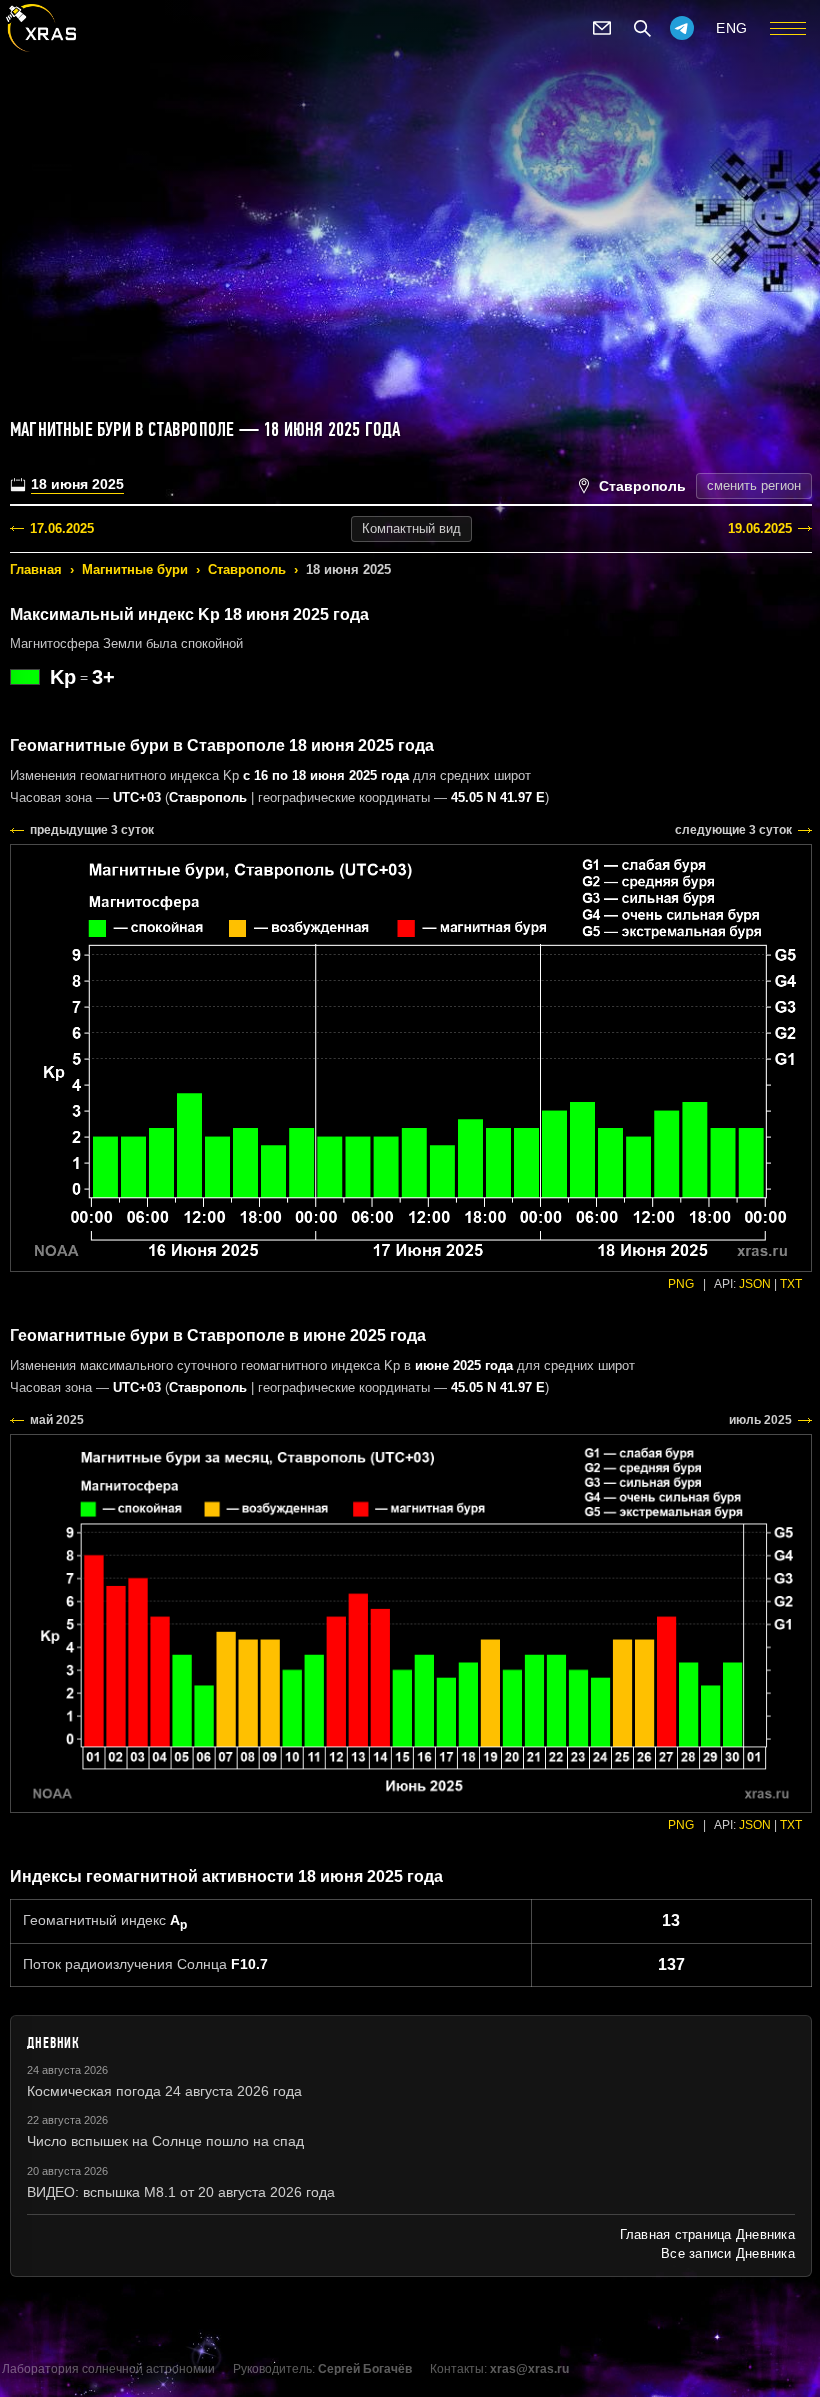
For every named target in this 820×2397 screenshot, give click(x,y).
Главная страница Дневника (707, 2234)
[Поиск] (642, 28)
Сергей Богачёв (365, 2369)
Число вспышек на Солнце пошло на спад (165, 2141)
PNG (681, 1284)
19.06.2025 (760, 528)
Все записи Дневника (728, 2253)
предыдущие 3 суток (92, 830)
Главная (36, 569)
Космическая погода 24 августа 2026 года (164, 2091)
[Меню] (788, 28)
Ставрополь (247, 569)
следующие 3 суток (733, 830)
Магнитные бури (135, 569)
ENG (732, 28)
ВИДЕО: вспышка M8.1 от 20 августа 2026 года (181, 2192)
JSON (755, 1284)
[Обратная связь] (602, 28)
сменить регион (754, 485)
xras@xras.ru (529, 2369)
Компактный (411, 528)
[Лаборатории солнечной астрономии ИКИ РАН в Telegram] (682, 28)
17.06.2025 (62, 528)
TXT (791, 1284)
